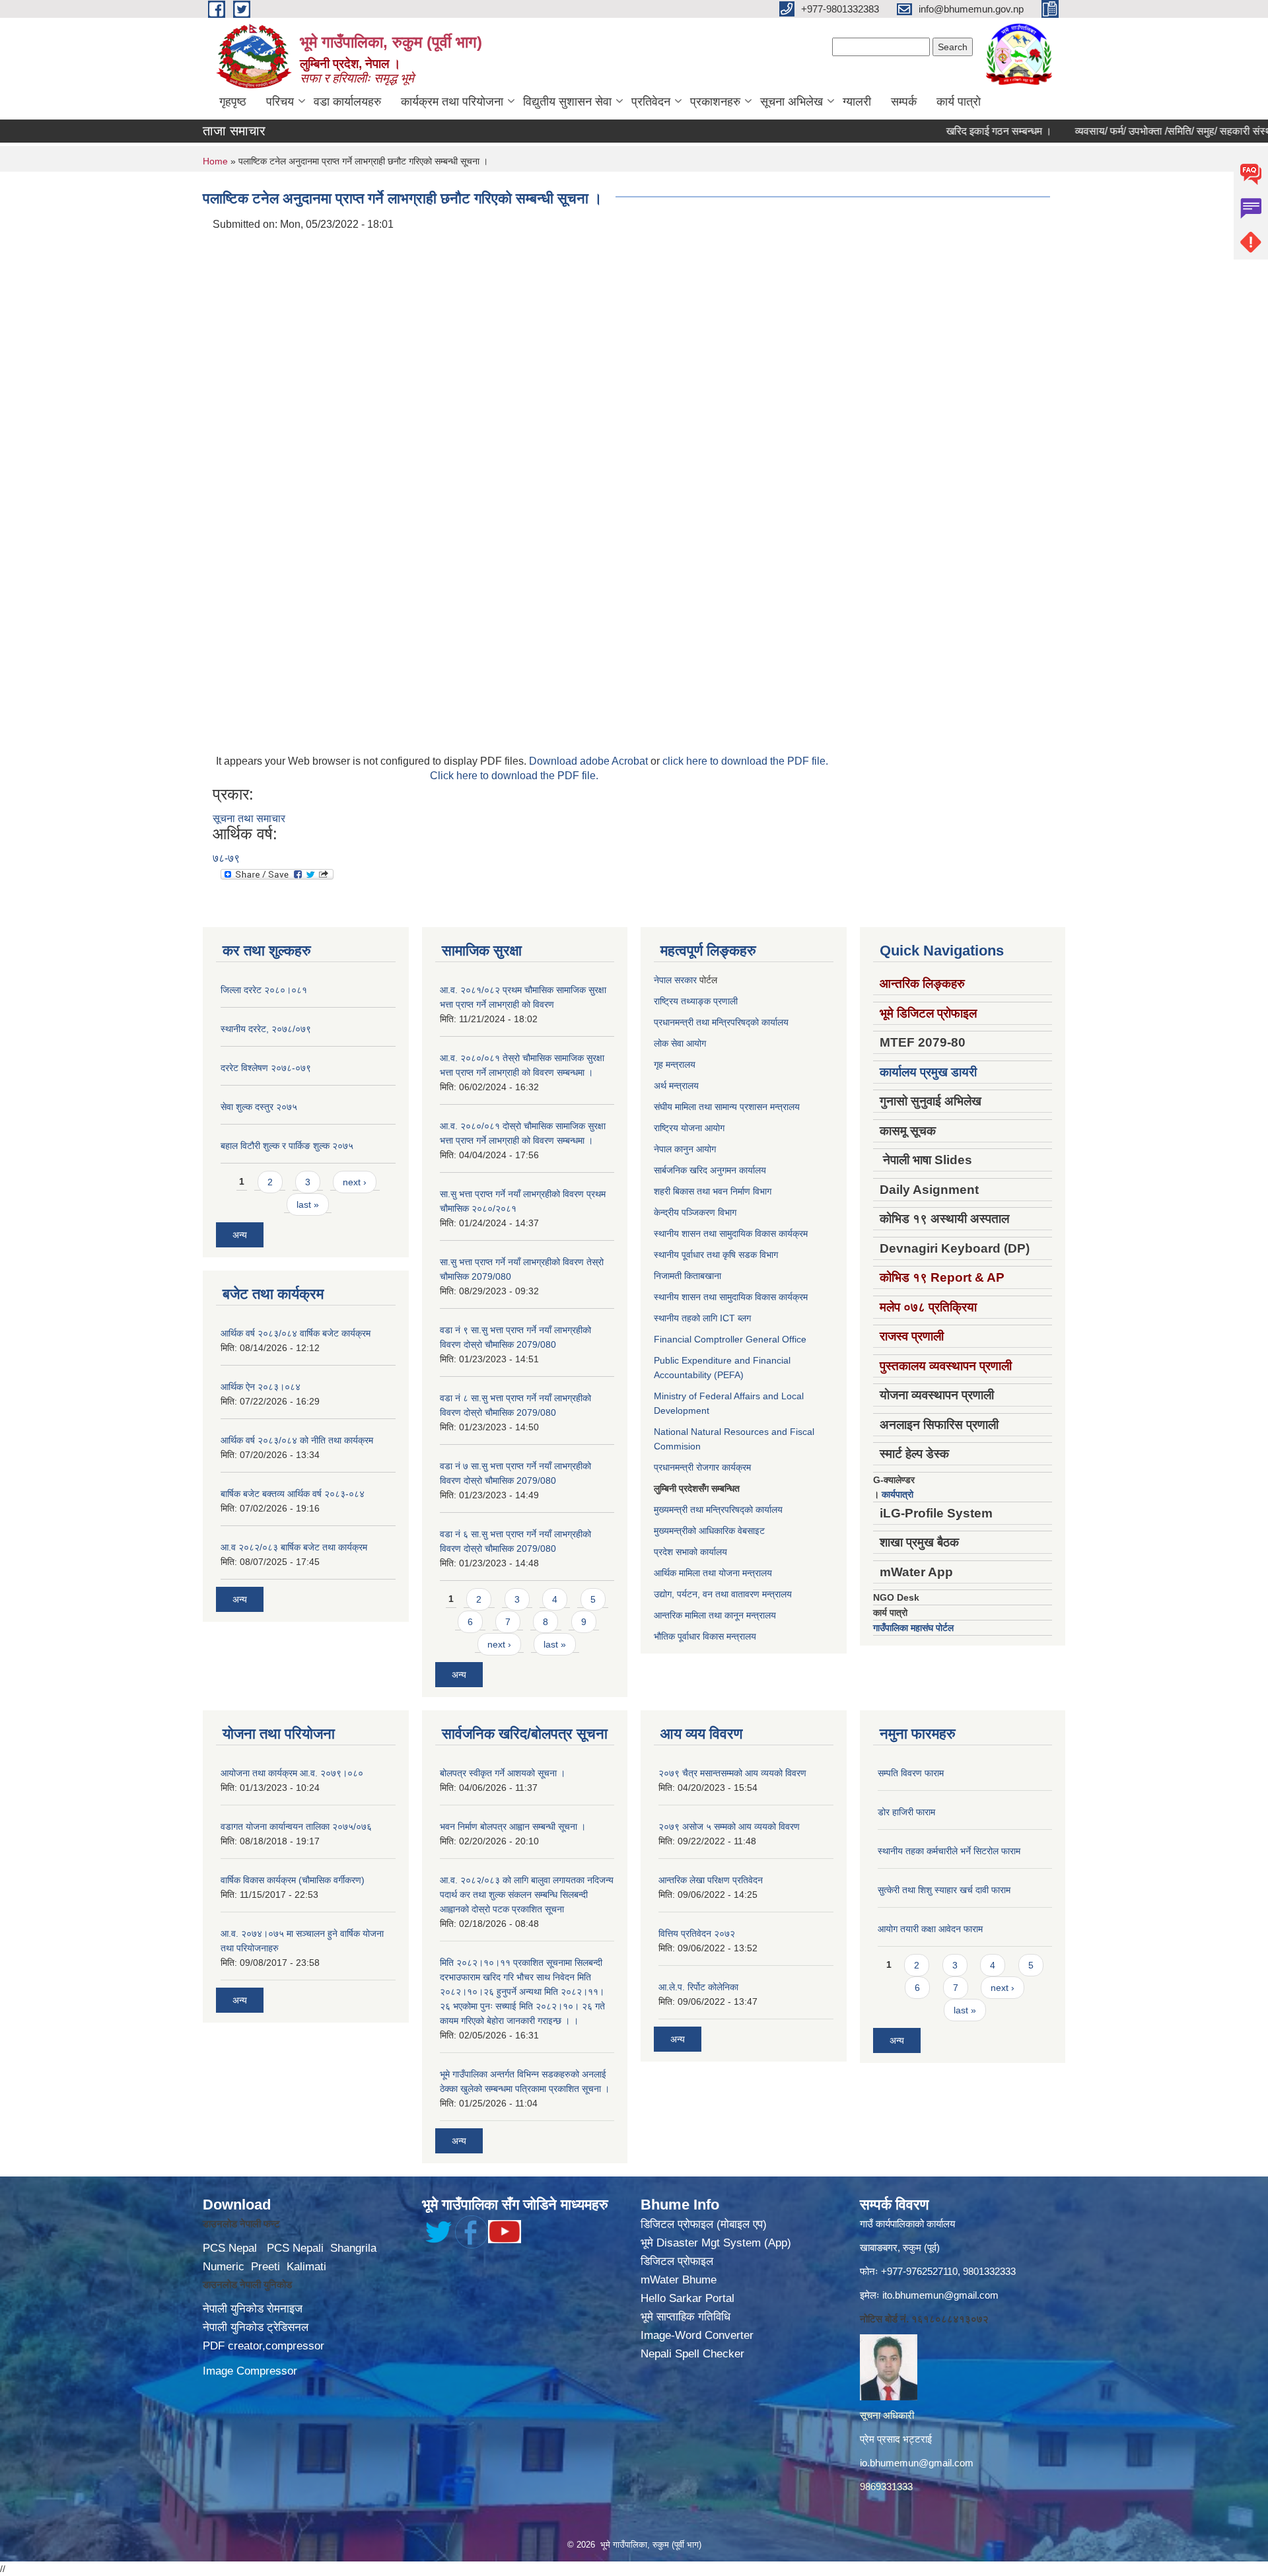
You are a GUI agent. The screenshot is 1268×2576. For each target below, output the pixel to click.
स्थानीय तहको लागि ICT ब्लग (702, 1318)
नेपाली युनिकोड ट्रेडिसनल (256, 2327)
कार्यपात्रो (898, 1494)
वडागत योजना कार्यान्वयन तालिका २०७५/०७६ (296, 1827)
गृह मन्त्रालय (675, 1064)
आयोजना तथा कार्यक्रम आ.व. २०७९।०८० (292, 1773)
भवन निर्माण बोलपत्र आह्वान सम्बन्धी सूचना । (513, 1827)
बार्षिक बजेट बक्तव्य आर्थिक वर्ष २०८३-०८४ (293, 1494)
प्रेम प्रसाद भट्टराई (896, 2439)
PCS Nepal (230, 2248)
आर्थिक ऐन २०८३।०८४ (261, 1387)
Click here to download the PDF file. (514, 776)
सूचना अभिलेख (792, 102)
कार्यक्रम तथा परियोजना (452, 102)
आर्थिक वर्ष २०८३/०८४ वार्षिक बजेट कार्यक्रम (296, 1333)
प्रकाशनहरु (715, 102)
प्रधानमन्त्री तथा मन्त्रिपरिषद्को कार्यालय (721, 1022)
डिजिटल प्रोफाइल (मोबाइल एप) (704, 2224)
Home (215, 161)
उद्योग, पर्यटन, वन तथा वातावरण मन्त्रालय (723, 1594)
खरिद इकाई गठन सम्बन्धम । (946, 131)
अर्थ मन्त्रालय (676, 1086)
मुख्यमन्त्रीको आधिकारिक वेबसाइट (709, 1531)
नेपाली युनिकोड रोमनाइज (253, 2309)
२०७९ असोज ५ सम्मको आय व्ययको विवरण (729, 1827)
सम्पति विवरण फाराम (911, 1773)
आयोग (696, 1043)
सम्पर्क (904, 102)
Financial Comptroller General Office (730, 1339)
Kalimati (306, 2267)
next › (355, 1182)
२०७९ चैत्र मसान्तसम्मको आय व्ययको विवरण (732, 1773)
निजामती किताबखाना (687, 1276)
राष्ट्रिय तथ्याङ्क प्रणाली (696, 1001)
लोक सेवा (670, 1043)
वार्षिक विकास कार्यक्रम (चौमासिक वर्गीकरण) (293, 1880)
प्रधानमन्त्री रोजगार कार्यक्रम (702, 1467)
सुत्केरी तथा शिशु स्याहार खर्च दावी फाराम (944, 1890)
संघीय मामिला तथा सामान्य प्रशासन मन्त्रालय (727, 1107)
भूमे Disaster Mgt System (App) (716, 2243)
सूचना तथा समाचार (249, 818)
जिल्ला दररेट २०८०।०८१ (264, 990)
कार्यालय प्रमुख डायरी (928, 1072)
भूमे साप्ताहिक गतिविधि (686, 2317)
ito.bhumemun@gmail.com (940, 2295)
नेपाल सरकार (675, 980)
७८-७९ (226, 858)
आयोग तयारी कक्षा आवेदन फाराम (930, 1929)
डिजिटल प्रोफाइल (677, 2261)
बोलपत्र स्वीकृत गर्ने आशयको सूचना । (503, 1773)
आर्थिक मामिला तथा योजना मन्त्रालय (713, 1573)
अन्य (240, 1235)
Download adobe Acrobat (590, 761)
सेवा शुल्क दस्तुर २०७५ (259, 1107)
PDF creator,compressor (264, 2346)
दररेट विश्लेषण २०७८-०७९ (266, 1068)
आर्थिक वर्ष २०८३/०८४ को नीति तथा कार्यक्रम (297, 1440)
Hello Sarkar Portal (687, 2298)
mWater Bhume (679, 2280)
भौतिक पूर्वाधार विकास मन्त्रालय (705, 1636)
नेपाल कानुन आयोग (685, 1149)
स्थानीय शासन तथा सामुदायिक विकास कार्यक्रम (731, 1234)
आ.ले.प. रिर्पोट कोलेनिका (698, 1987)
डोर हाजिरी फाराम (906, 1812)
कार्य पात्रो (959, 102)
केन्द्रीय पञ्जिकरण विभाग (695, 1212)
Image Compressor (250, 2371)
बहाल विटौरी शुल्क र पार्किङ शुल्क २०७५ (287, 1146)
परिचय (280, 102)
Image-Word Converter (697, 2335)
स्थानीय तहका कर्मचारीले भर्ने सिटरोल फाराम (949, 1851)
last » (308, 1204)
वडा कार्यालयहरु (347, 102)
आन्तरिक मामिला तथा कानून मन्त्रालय (715, 1615)
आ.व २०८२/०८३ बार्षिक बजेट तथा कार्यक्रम (294, 1547)
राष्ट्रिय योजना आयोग (689, 1128)
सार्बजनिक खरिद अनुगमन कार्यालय (710, 1170)
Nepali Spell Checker (692, 2354)
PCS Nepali (295, 2248)
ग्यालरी (857, 102)
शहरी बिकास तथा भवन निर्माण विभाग (713, 1191)
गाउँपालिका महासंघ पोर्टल (913, 1628)
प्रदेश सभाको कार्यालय (690, 1552)
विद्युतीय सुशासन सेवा (567, 102)
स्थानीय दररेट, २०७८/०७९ (266, 1029)
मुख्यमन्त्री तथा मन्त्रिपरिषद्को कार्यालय (718, 1510)
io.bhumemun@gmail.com (917, 2463)
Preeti (265, 2267)
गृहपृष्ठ (233, 102)
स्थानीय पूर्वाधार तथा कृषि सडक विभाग (716, 1255)
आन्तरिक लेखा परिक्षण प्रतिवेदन (711, 1880)
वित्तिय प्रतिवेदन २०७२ (697, 1933)
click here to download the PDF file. (745, 761)
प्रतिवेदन (651, 102)
